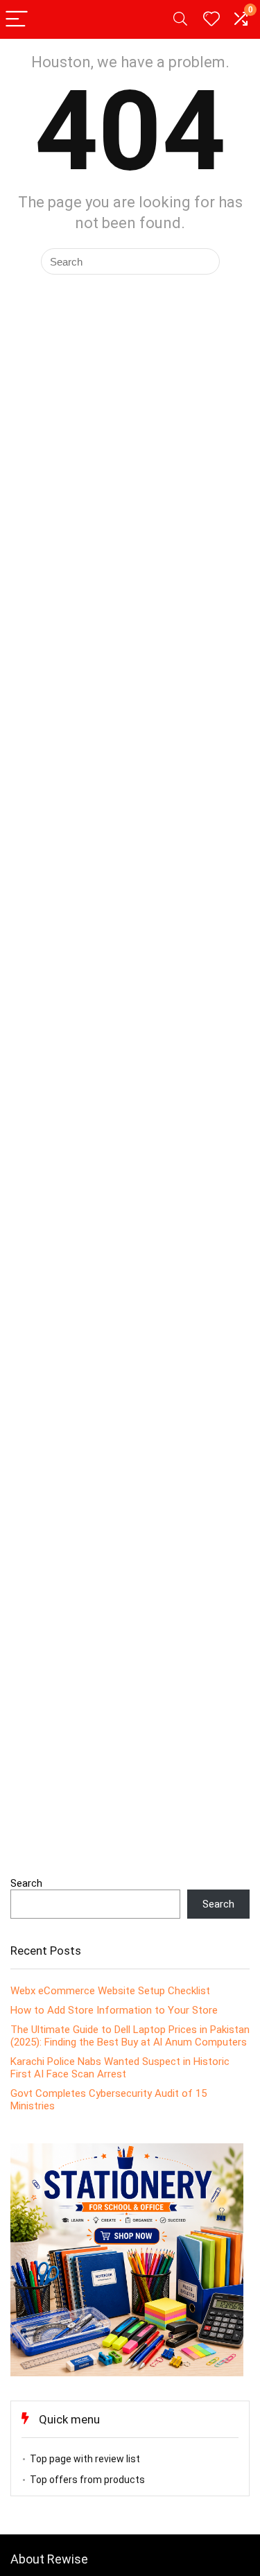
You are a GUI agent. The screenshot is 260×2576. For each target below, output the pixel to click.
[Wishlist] (211, 19)
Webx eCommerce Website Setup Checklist (110, 1991)
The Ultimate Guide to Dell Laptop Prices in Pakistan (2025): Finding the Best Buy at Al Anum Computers (130, 2036)
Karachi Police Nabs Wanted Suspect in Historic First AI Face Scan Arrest (120, 2068)
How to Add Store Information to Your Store (114, 2010)
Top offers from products (87, 2480)
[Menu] (17, 20)
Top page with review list (85, 2459)
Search (26, 1883)
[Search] (180, 20)
